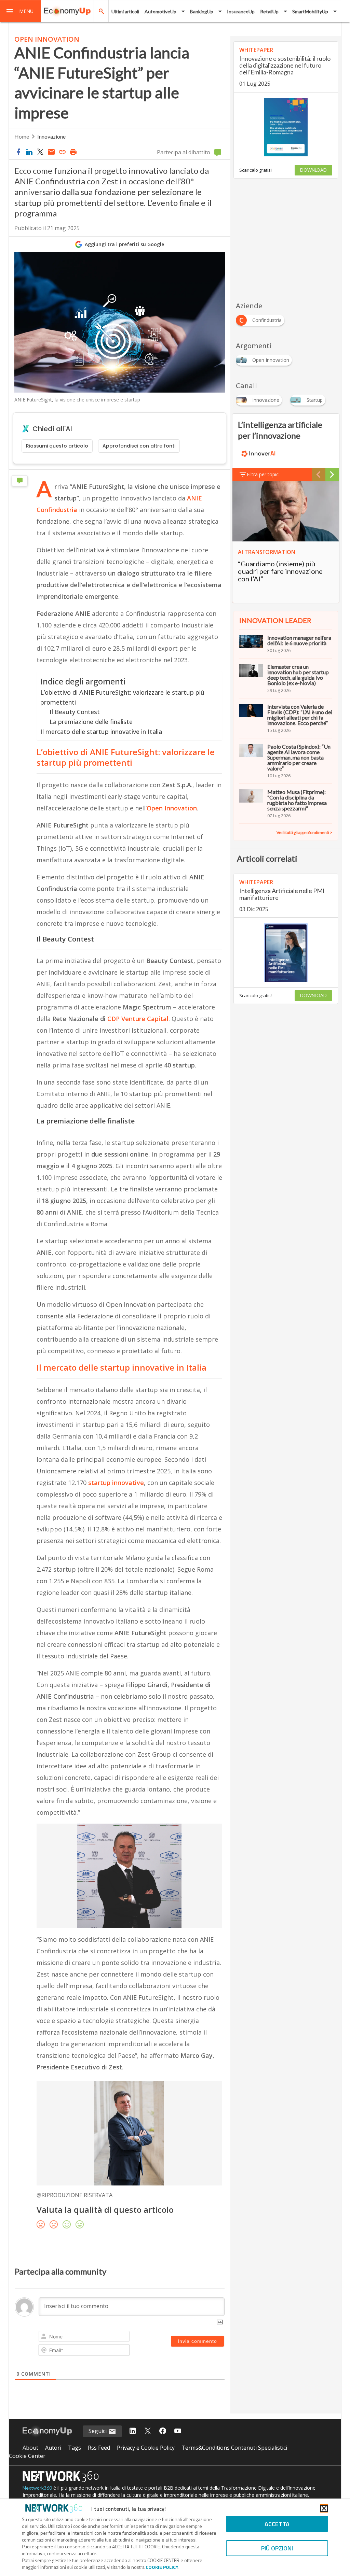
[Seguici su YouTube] (178, 2431)
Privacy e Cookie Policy (146, 2448)
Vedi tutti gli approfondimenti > (304, 832)
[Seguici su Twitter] (148, 2431)
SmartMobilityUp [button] (310, 11)
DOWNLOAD (313, 170)
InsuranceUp (241, 11)
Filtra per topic (263, 474)
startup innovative (116, 1483)
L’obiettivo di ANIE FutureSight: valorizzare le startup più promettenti (122, 697)
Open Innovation (172, 808)
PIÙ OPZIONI (277, 2548)
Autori (53, 2448)
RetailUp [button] (269, 11)
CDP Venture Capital (138, 1019)
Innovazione (51, 136)
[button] (21, 11)
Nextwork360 (37, 2488)
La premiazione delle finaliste (91, 722)
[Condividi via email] (51, 152)
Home (22, 136)
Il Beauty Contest (75, 712)
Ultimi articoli (125, 11)
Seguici (98, 2431)
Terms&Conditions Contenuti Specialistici (234, 2448)
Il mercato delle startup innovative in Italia (101, 732)
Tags (75, 2448)
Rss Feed (99, 2448)
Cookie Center (27, 2456)
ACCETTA (277, 2524)
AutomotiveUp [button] (160, 11)
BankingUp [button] (202, 11)
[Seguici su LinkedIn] (133, 2431)
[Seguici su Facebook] (163, 2431)
